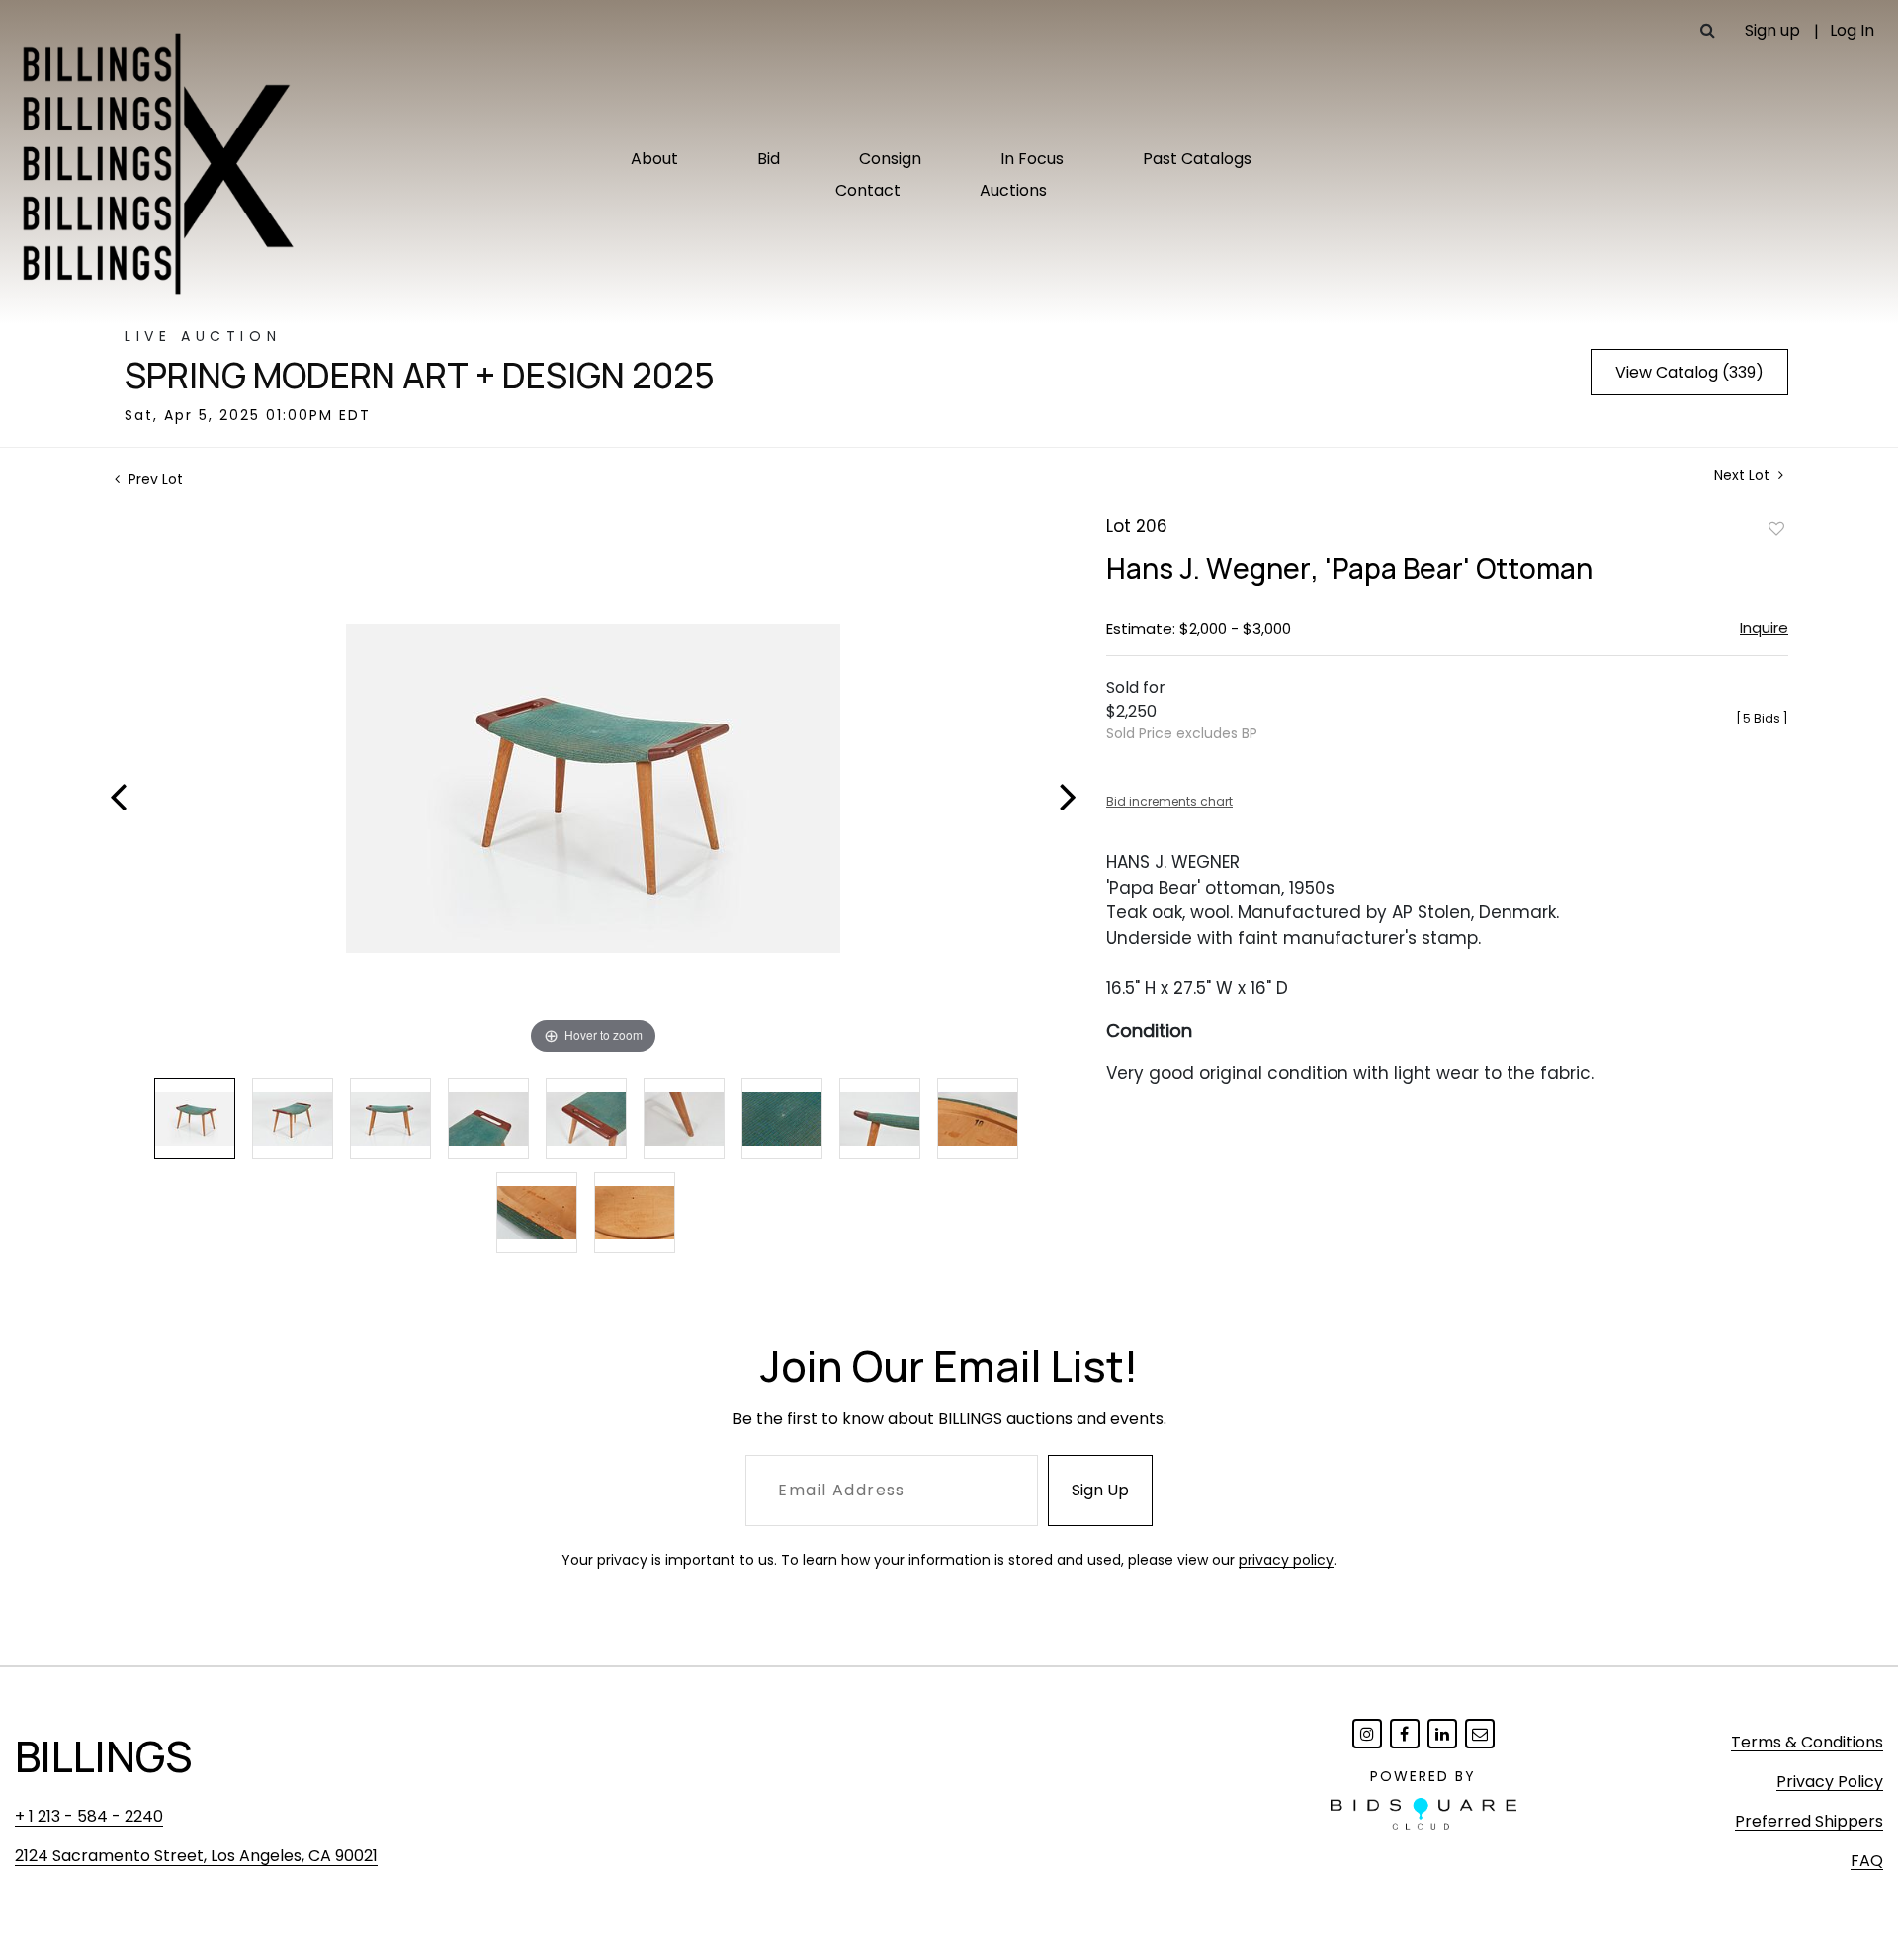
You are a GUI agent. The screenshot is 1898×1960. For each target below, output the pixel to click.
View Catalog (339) (1689, 372)
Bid (769, 159)
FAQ (1867, 1861)
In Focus (1032, 159)
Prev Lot (154, 479)
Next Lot (1744, 476)
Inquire (1764, 627)
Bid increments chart (1169, 801)
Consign (890, 159)
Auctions (1013, 190)
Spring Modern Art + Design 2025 (420, 376)
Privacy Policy (1830, 1782)
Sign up (1772, 30)
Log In (1852, 30)
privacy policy (1286, 1560)
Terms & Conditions (1807, 1742)
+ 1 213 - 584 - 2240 (89, 1816)
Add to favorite (1776, 528)
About (654, 159)
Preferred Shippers (1809, 1821)
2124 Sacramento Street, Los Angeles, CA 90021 (196, 1856)
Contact (868, 190)
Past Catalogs (1197, 159)
